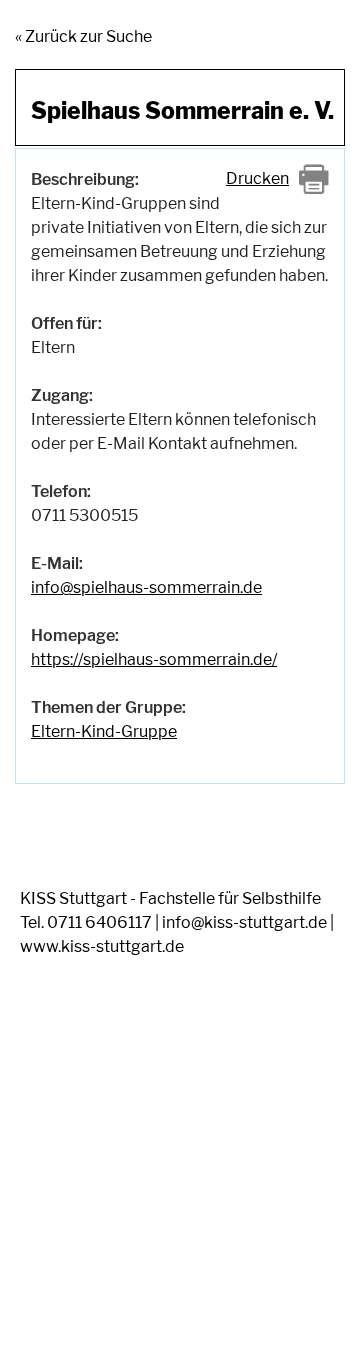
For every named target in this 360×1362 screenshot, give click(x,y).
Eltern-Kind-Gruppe (104, 731)
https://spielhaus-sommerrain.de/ (154, 659)
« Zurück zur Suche (83, 36)
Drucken (257, 178)
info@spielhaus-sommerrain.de (146, 587)
